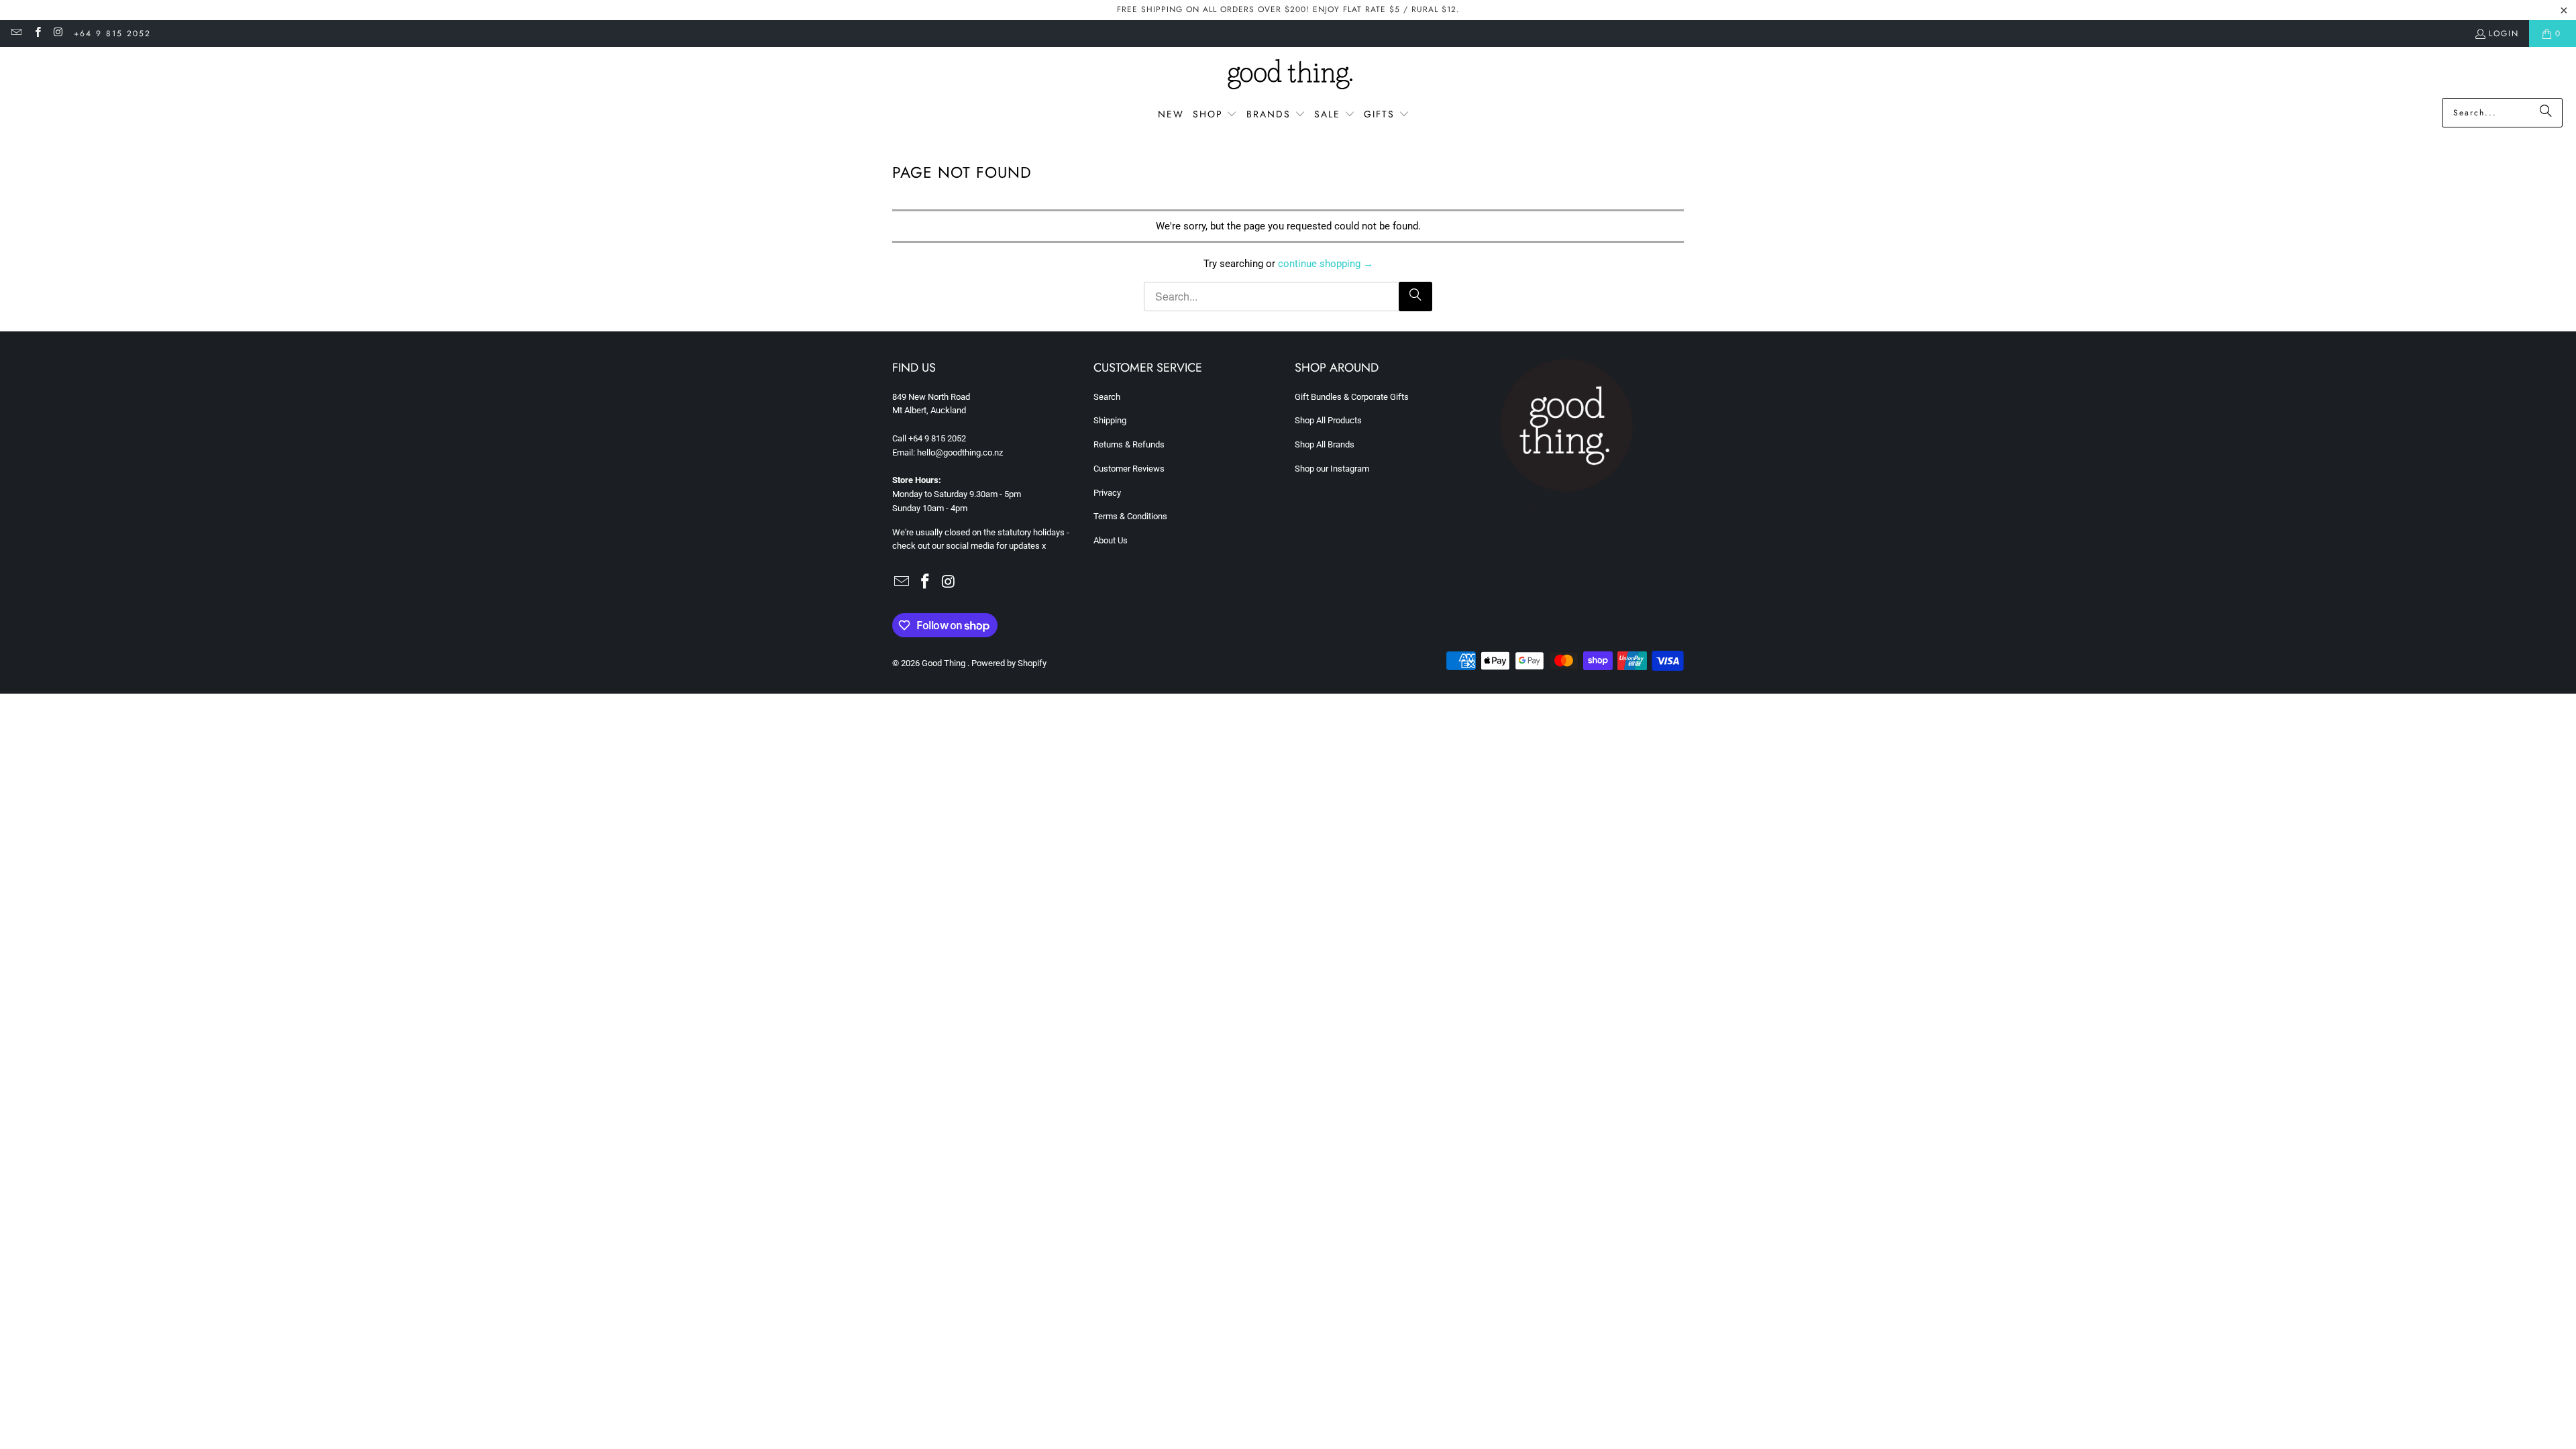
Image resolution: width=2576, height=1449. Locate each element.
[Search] (2546, 113)
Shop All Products (1328, 420)
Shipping (1110, 420)
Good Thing (945, 663)
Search (1107, 397)
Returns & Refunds (1129, 444)
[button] (1215, 115)
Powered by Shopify (1009, 663)
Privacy (1107, 493)
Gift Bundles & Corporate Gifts (1352, 397)
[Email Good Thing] (16, 34)
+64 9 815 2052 (112, 34)
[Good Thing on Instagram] (58, 34)
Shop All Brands (1325, 444)
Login (2504, 34)
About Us (1111, 540)
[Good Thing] (1288, 76)
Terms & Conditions (1130, 516)
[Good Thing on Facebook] (37, 34)
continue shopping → (1326, 264)
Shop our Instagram (1332, 469)
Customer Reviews (1129, 469)
